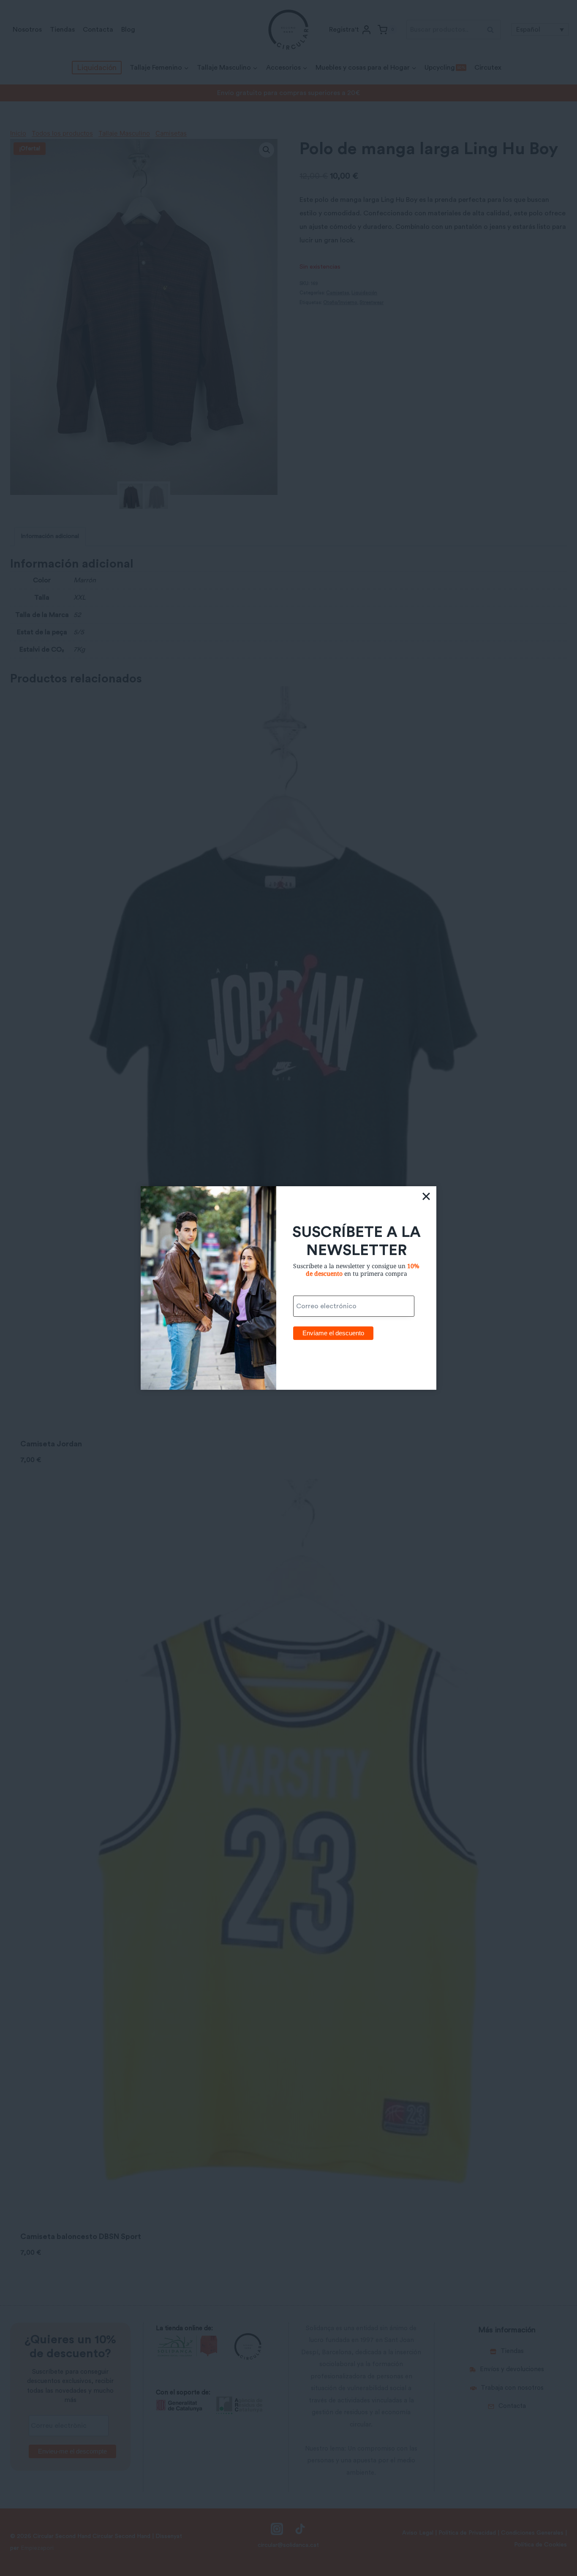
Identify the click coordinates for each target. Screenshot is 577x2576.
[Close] (426, 1196)
